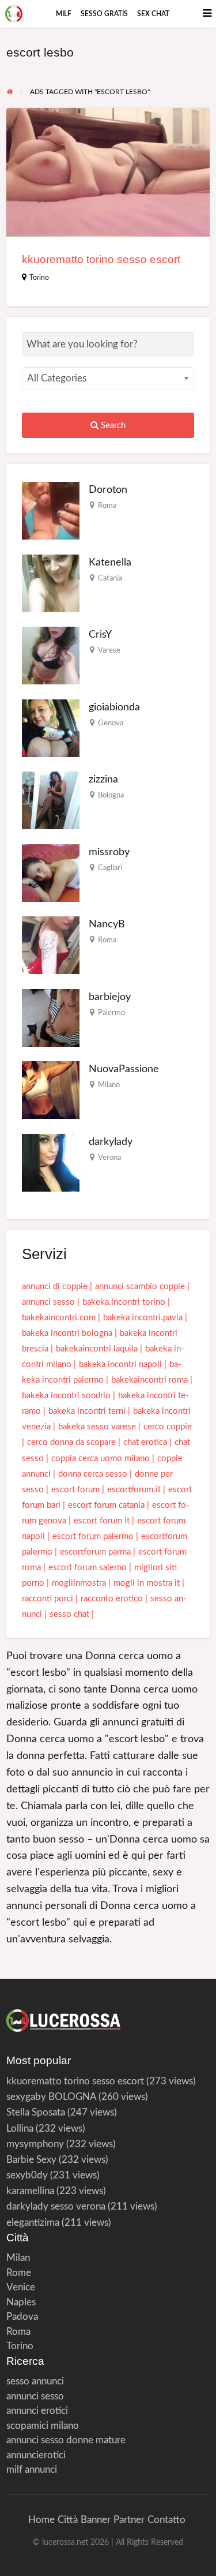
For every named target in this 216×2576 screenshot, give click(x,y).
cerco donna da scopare (71, 1442)
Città (68, 2520)
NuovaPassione (124, 1069)
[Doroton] (51, 510)
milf (64, 14)
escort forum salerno (88, 1568)
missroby (109, 852)
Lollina (20, 2128)
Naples (21, 2302)
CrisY (100, 634)
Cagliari (110, 868)
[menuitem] (64, 14)
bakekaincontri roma (149, 1380)
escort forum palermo (93, 1536)
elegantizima (33, 2223)
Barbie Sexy (31, 2160)
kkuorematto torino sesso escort (101, 259)
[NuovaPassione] (51, 1090)
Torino (39, 278)
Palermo (111, 1013)
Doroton (108, 490)
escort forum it (102, 1521)
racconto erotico (112, 1599)
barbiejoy (110, 997)
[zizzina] (51, 800)
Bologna (111, 795)
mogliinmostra (79, 1583)
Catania (110, 578)
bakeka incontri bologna (67, 1333)
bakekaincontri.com (59, 1318)
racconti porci (48, 1599)
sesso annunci (35, 2381)
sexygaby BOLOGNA (51, 2097)
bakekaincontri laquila (97, 1349)
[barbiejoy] (51, 1017)
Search (112, 426)
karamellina (30, 2191)
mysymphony (35, 2144)
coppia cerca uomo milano (101, 1459)
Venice (21, 2287)
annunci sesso (48, 1302)
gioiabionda (114, 707)
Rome (19, 2273)
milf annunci (32, 2470)
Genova (111, 723)
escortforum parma (95, 1552)
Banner (96, 2520)
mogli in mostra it (147, 1583)
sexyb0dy (27, 2175)
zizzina (103, 779)
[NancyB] (51, 945)
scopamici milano (43, 2426)
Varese (109, 650)
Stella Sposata (36, 2112)
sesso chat (69, 1614)
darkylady (111, 1142)
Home (41, 2520)
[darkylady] (51, 1162)
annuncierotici (36, 2455)
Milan (18, 2258)
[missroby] (51, 872)
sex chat (153, 14)
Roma (107, 506)
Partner (129, 2520)
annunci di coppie (55, 1287)
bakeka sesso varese (97, 1427)
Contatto (166, 2520)
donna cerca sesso (93, 1474)
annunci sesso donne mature (66, 2440)
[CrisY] (51, 655)
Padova (22, 2317)
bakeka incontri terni (87, 1411)
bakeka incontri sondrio (66, 1396)
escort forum (75, 1490)
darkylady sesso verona (56, 2206)
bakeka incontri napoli (120, 1364)
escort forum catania (106, 1505)
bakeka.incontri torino (124, 1302)
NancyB (107, 924)
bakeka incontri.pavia (143, 1318)
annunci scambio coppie (140, 1287)
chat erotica (145, 1442)
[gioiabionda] (51, 727)
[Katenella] (51, 583)
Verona (109, 1158)
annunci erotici (37, 2411)
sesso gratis (104, 14)
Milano (109, 1085)
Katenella (110, 562)
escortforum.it (134, 1490)
